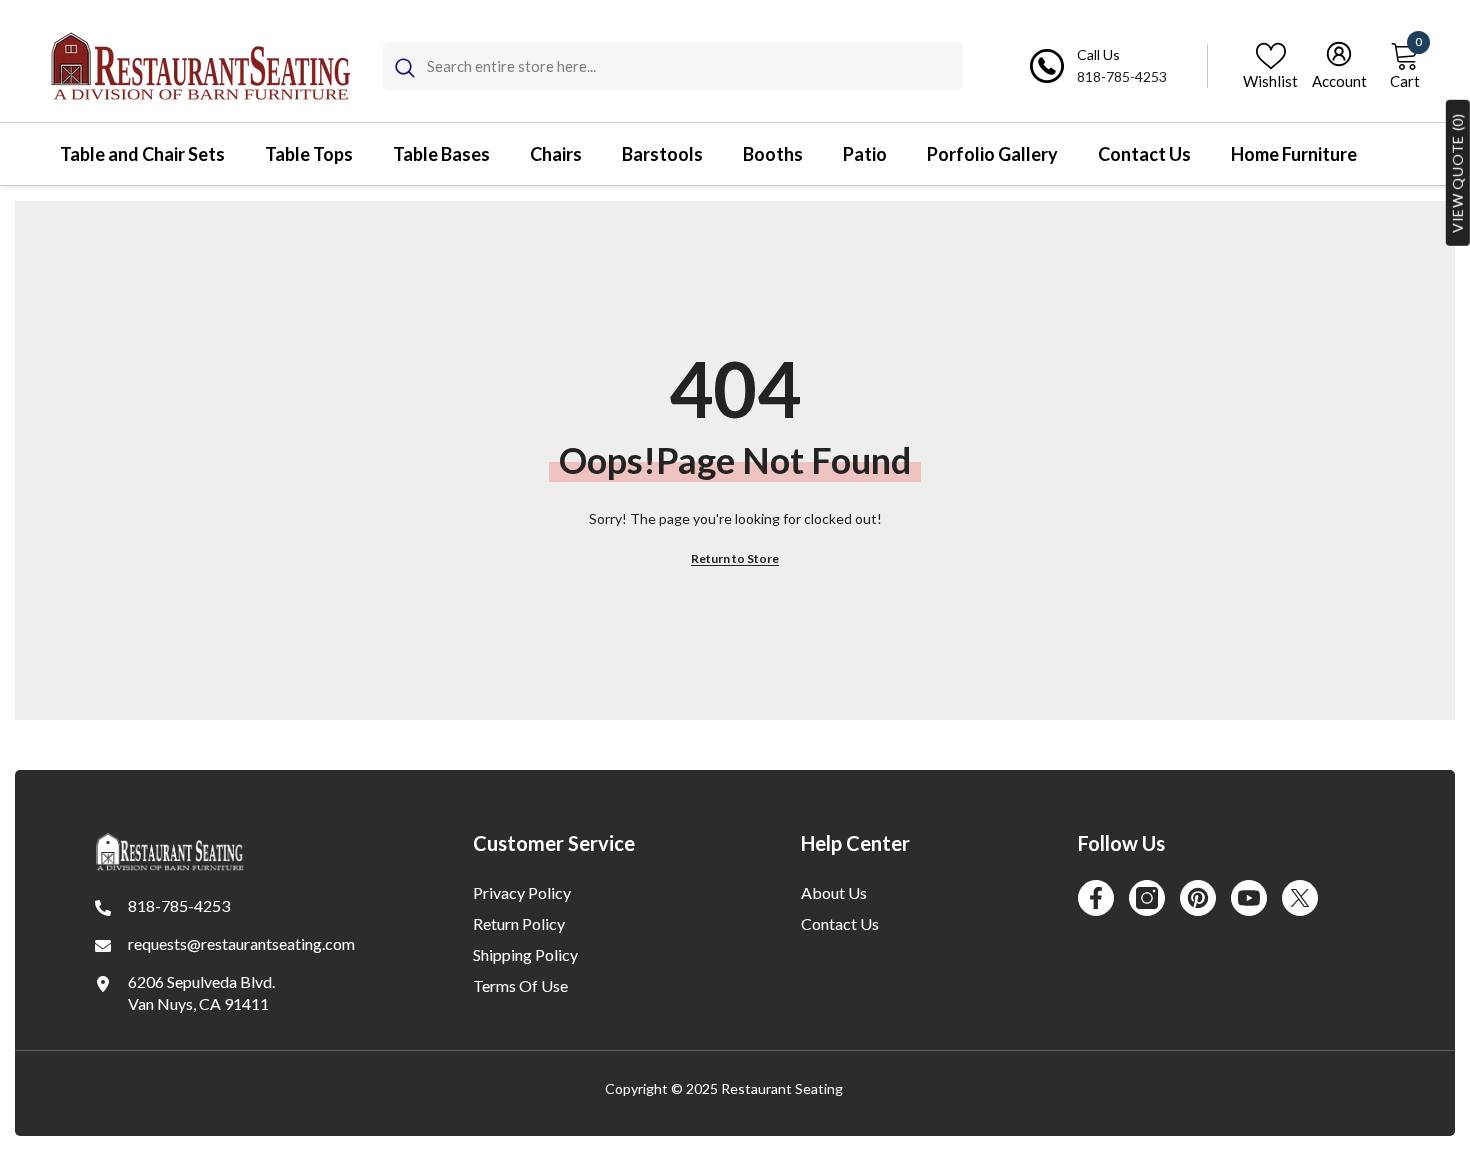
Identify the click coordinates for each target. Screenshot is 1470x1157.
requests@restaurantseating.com (241, 943)
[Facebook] (1096, 898)
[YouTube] (1249, 898)
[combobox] (695, 66)
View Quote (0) (1457, 173)
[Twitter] (1300, 898)
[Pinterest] (1198, 898)
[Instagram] (1147, 898)
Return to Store (735, 558)
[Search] (673, 66)
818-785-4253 (1122, 76)
